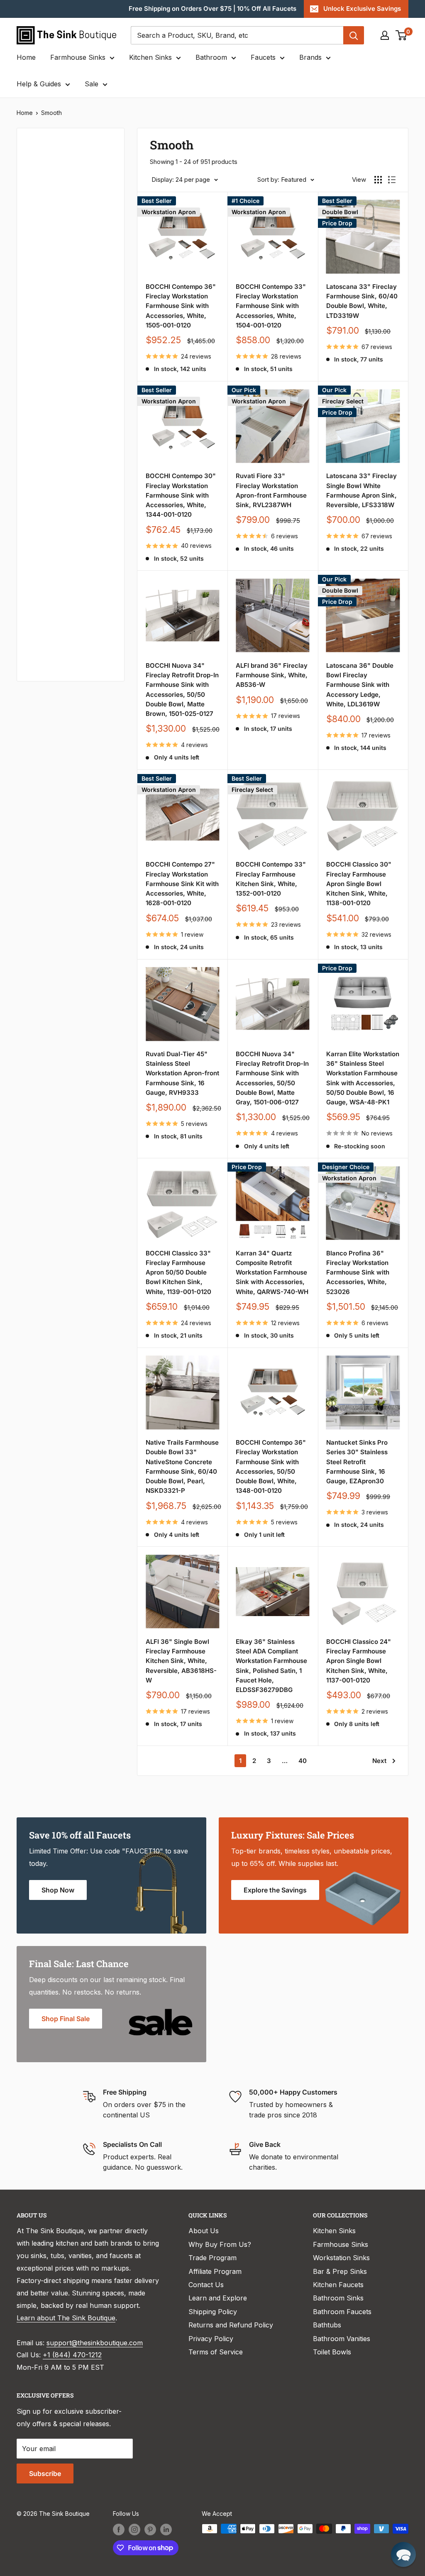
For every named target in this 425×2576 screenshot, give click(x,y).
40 (303, 1761)
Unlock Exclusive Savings (362, 9)
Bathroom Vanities (342, 2339)
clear (101, 565)
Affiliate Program (215, 2271)
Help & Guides (39, 84)
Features (42, 457)
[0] (402, 35)
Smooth (51, 113)
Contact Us (206, 2285)
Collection (44, 623)
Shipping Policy (213, 2312)
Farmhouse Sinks (78, 57)
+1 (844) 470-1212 (72, 2355)
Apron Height (49, 317)
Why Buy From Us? (220, 2244)
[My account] (385, 35)
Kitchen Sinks (150, 57)
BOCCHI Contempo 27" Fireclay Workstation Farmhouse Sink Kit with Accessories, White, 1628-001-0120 (182, 884)
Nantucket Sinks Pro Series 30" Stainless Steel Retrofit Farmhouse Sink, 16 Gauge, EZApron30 (357, 1462)
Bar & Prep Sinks (340, 2271)
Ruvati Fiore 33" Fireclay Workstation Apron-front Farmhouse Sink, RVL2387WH (271, 490)
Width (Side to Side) (59, 250)
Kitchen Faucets (338, 2285)
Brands (310, 57)
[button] (403, 2554)
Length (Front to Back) (54, 284)
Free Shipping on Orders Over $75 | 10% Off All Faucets (212, 9)
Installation (45, 484)
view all (98, 140)
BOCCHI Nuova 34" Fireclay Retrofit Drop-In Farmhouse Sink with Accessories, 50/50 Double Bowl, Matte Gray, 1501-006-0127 (272, 1078)
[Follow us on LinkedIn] (166, 2530)
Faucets (263, 57)
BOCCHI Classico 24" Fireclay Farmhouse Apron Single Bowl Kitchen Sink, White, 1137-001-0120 (359, 1661)
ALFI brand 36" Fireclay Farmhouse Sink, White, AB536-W (272, 675)
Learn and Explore (218, 2298)
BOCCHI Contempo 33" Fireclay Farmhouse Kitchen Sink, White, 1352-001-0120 (271, 879)
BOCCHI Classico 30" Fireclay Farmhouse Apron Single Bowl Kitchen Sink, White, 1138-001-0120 (359, 884)
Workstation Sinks (341, 2258)
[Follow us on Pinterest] (150, 2530)
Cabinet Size (48, 373)
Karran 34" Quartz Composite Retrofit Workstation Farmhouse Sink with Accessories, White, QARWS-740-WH (272, 1272)
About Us (204, 2231)
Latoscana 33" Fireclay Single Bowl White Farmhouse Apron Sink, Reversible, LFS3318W (361, 490)
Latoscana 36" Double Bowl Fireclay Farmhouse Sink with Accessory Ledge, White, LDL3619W (360, 685)
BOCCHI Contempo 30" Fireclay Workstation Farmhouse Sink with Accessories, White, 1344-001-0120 (181, 495)
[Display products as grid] (378, 180)
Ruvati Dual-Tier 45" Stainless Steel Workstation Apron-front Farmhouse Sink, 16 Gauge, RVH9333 (182, 1073)
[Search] (354, 35)
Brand (37, 429)
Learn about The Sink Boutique (66, 2318)
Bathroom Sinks (338, 2298)
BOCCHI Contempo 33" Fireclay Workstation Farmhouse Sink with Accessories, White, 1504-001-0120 (271, 306)
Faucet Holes (49, 651)
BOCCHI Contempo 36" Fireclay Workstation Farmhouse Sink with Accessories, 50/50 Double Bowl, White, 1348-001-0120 (271, 1466)
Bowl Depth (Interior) (61, 345)
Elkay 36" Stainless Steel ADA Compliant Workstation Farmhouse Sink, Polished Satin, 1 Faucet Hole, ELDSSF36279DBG (271, 1666)
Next (379, 1761)
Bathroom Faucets (342, 2312)
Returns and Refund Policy (231, 2325)
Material (41, 222)
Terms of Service (216, 2352)
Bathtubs (327, 2325)
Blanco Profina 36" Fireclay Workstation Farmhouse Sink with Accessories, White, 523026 (358, 1272)
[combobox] (237, 35)
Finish (37, 540)
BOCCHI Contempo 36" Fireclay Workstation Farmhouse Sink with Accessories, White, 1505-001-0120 (181, 306)
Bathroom (211, 57)
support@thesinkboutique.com (95, 2343)
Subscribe (45, 2473)
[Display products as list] (392, 180)
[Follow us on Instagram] (134, 2530)
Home (26, 57)
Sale (92, 84)
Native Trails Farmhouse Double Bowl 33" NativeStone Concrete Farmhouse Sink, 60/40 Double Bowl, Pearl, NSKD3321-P (182, 1466)
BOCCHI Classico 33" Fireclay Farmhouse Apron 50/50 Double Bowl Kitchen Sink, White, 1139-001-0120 (178, 1272)
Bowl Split (44, 401)
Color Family (48, 194)
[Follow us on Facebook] (119, 2530)
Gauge (38, 595)
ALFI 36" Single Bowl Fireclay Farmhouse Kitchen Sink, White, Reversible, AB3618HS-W (181, 1661)
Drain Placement (54, 512)
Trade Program (212, 2258)
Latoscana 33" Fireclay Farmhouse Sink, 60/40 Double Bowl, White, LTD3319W (362, 301)
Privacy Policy (211, 2339)
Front (36, 568)
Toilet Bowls (332, 2352)
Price (36, 166)
